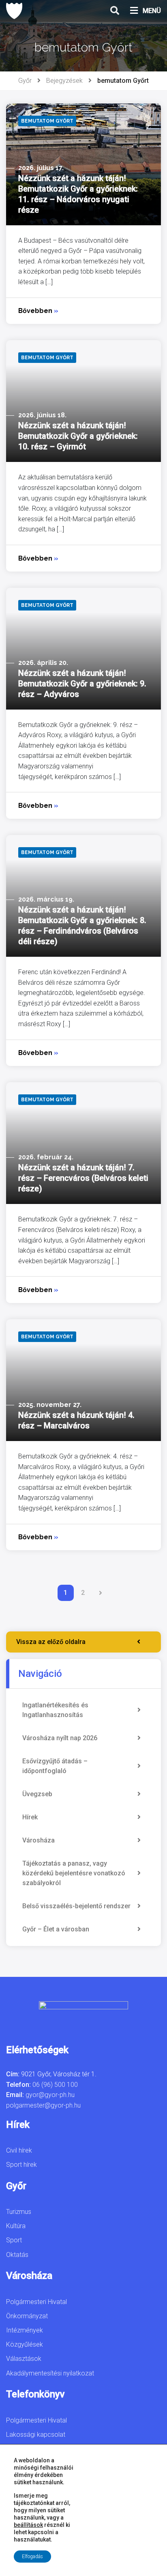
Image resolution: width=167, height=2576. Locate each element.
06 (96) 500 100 (55, 2085)
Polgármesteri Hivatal (36, 2302)
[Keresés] (115, 11)
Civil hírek (19, 2150)
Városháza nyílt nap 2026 (60, 1738)
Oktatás (17, 2255)
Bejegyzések (64, 81)
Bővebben (38, 311)
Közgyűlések (25, 2344)
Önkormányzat (27, 2316)
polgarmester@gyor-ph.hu (43, 2105)
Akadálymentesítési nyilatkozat (50, 2373)
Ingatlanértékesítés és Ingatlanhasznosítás (55, 1710)
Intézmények (25, 2330)
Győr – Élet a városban (56, 1929)
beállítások (28, 2525)
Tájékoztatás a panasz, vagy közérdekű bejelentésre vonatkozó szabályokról (74, 1873)
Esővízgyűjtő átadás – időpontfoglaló (55, 1766)
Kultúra (16, 2226)
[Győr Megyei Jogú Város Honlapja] (14, 11)
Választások (24, 2359)
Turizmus (19, 2212)
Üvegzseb (37, 1794)
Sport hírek (21, 2165)
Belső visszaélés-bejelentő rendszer (76, 1906)
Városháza (39, 1840)
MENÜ (152, 11)
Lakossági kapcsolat (36, 2435)
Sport (14, 2240)
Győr (25, 81)
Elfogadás (32, 2557)
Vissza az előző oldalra (51, 1642)
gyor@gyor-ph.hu (50, 2095)
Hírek (30, 1817)
